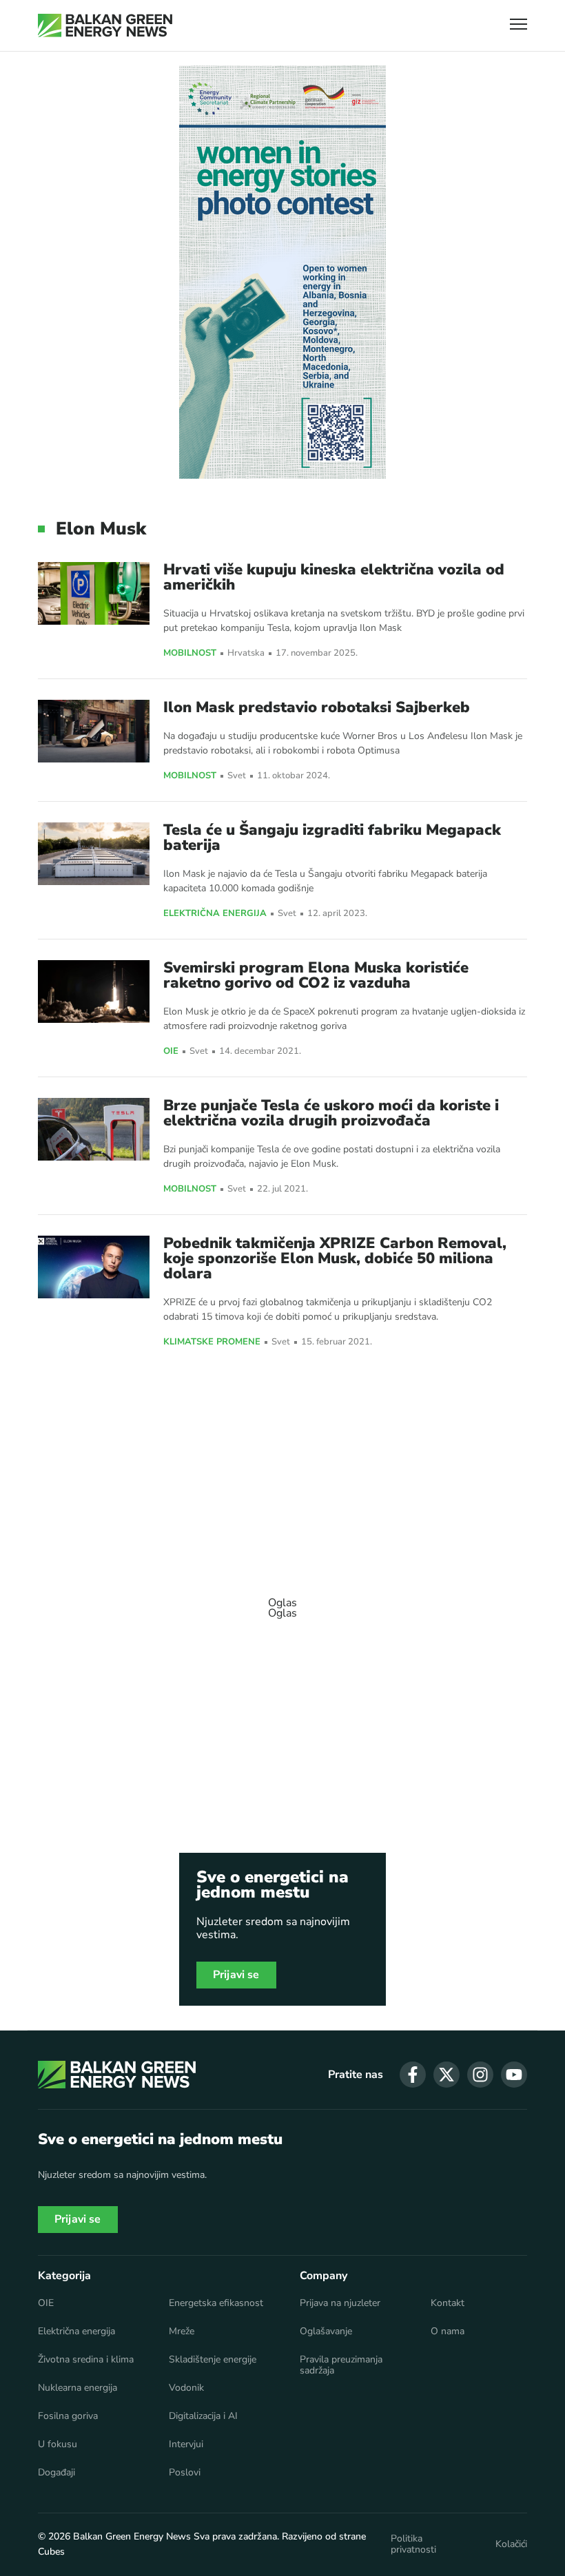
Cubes (51, 2552)
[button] (518, 26)
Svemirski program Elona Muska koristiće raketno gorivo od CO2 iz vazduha (316, 975)
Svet (237, 776)
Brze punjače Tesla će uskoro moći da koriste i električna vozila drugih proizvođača (331, 1113)
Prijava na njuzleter (340, 2303)
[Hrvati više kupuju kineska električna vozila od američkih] (94, 593)
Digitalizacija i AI (203, 2416)
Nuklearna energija (78, 2388)
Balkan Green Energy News (132, 2536)
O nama (448, 2331)
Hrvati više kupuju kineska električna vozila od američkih (334, 577)
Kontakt (448, 2303)
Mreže (182, 2331)
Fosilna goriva (68, 2416)
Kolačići (511, 2544)
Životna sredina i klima (86, 2360)
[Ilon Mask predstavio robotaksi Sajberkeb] (94, 731)
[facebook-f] (413, 2075)
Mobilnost (190, 654)
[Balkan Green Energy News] (105, 25)
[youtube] (514, 2075)
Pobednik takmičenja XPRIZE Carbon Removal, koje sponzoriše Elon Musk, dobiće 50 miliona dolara (335, 1258)
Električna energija (215, 914)
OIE (171, 1052)
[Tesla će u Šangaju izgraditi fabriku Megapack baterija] (94, 854)
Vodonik (186, 2388)
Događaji (56, 2473)
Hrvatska (246, 653)
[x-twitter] (446, 2075)
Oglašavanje (326, 2331)
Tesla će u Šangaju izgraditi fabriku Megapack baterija (332, 838)
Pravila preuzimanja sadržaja (341, 2365)
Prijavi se (236, 1975)
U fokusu (58, 2444)
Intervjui (186, 2444)
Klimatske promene (212, 1342)
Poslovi (185, 2473)
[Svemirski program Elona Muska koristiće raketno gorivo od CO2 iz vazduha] (94, 991)
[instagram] (480, 2075)
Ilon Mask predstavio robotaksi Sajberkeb (317, 707)
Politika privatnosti (413, 2544)
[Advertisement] (282, 1601)
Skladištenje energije (213, 2360)
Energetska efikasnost (216, 2303)
